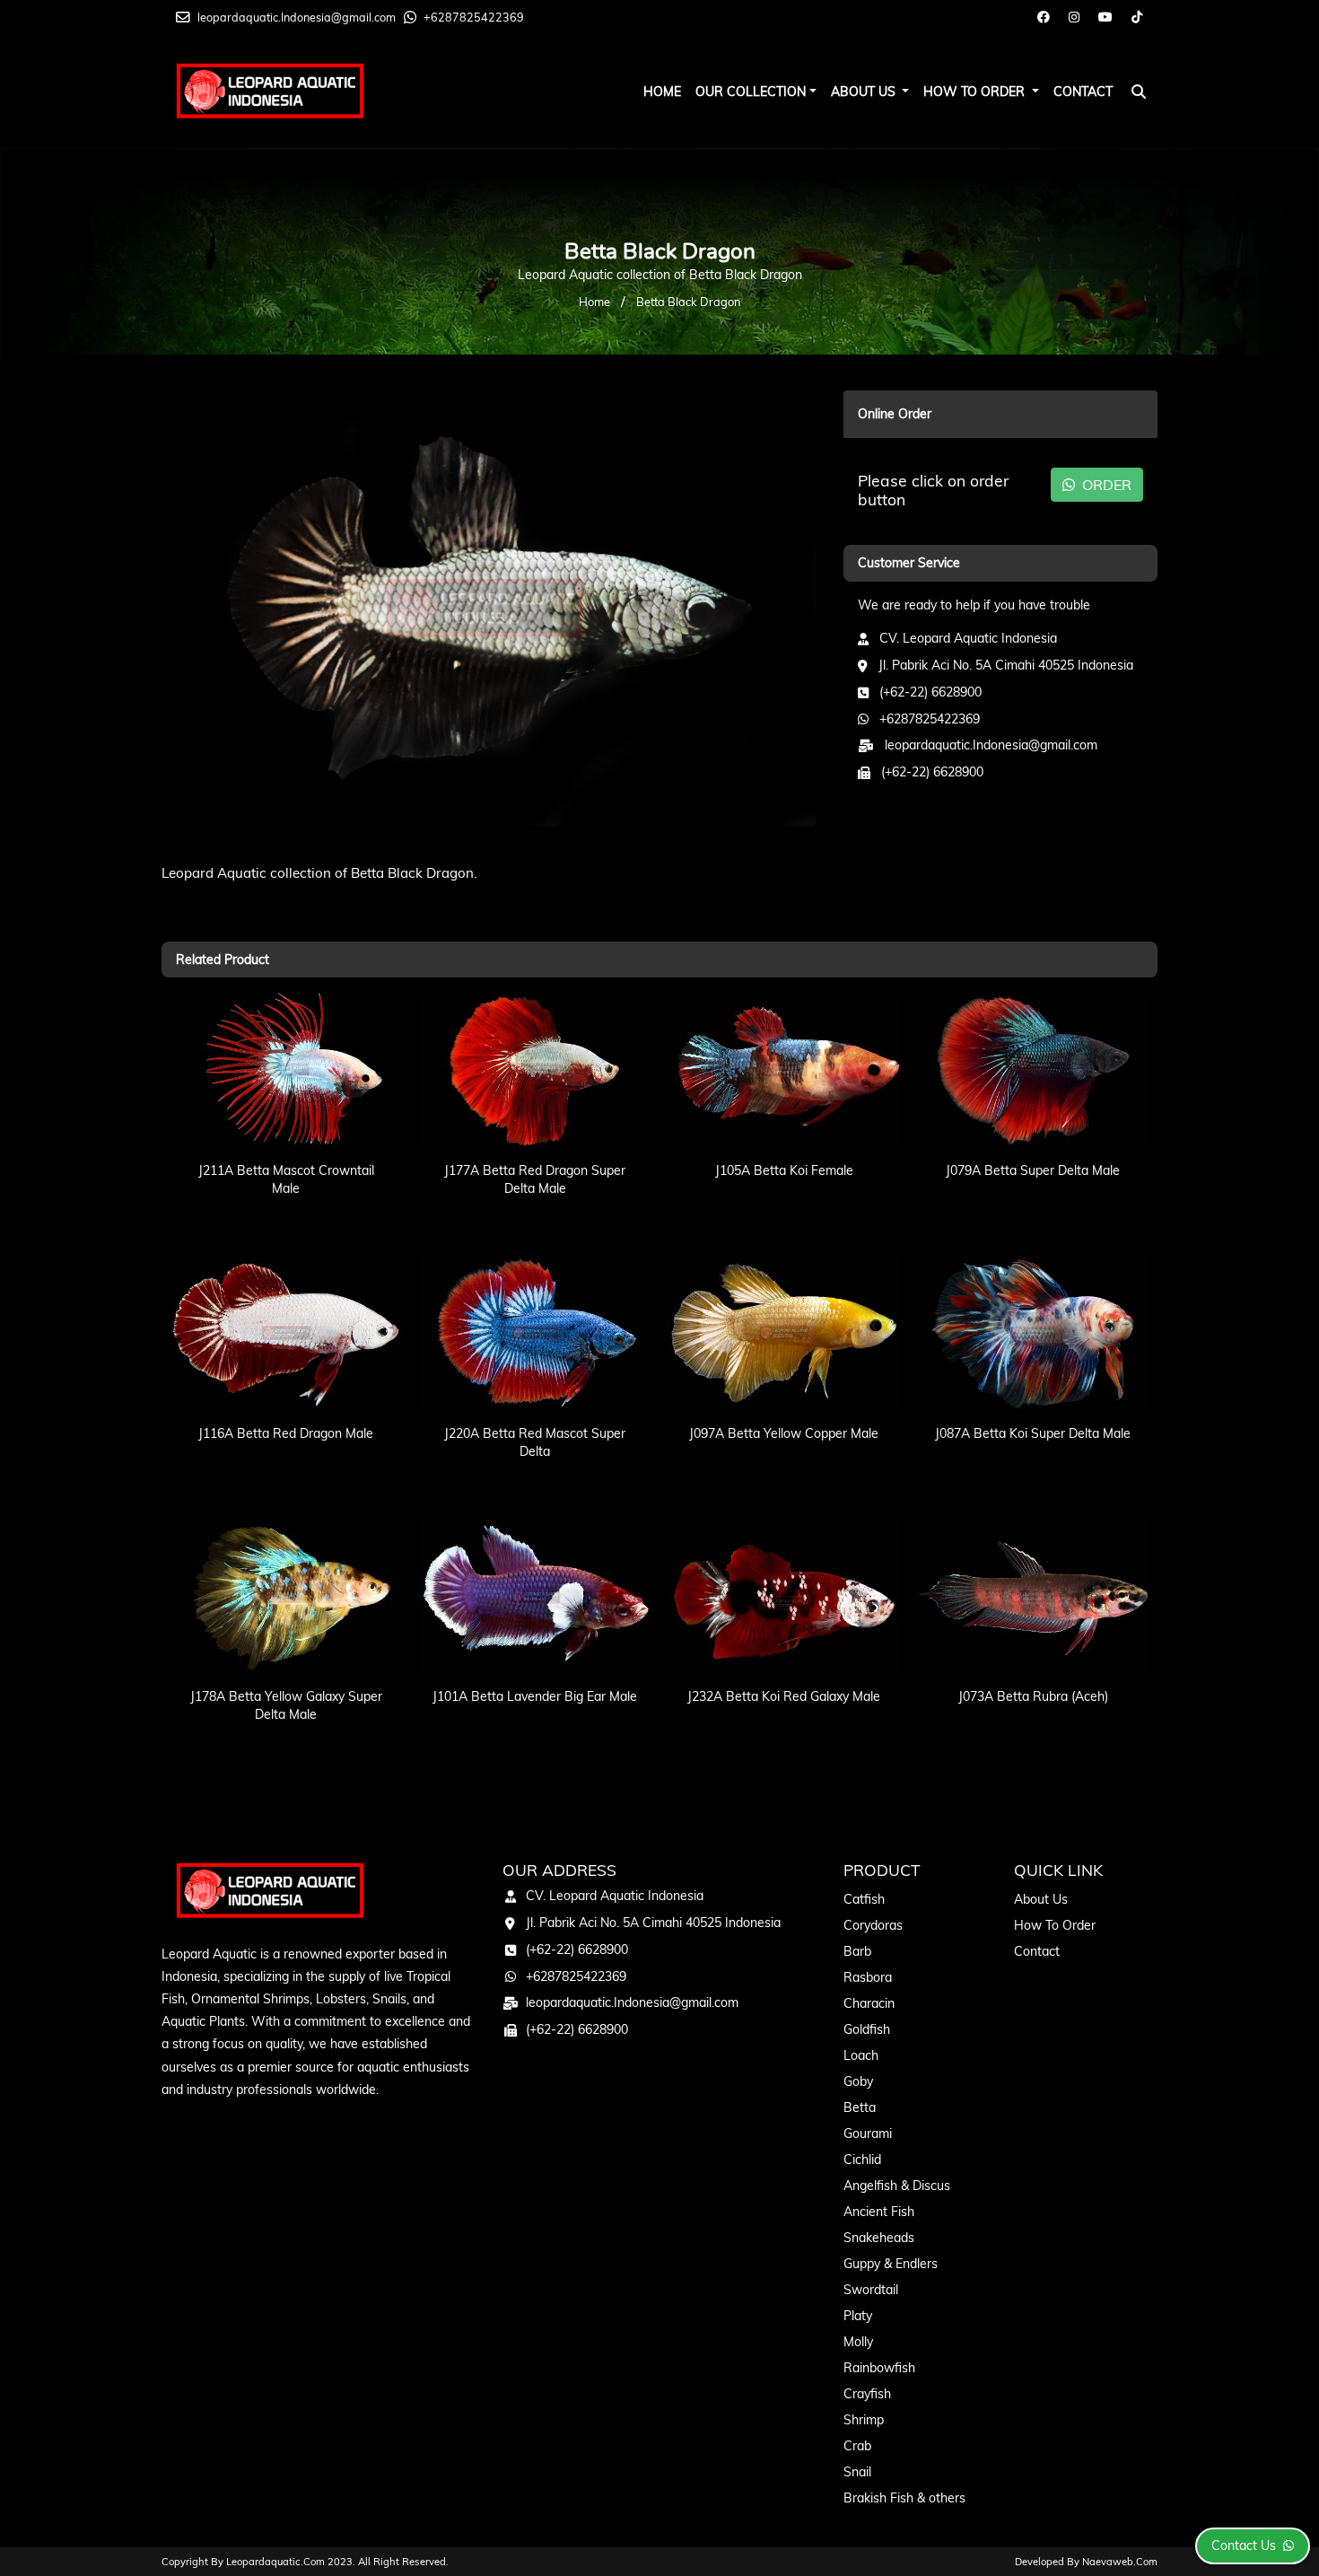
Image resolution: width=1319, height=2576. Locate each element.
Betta (860, 2107)
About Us (865, 92)
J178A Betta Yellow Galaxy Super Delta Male (286, 1705)
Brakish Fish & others (904, 2498)
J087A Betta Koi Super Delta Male (1033, 1433)
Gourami (868, 2134)
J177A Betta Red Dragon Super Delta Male (535, 1179)
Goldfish (867, 2029)
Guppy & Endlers (891, 2264)
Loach (861, 2055)
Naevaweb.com (1120, 2562)
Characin (869, 2003)
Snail (857, 2472)
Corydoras (873, 1925)
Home (662, 92)
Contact (1083, 92)
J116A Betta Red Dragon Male (286, 1433)
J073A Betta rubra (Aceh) (1033, 1696)
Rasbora (868, 1977)
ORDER (1105, 485)
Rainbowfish (879, 2368)
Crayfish (867, 2394)
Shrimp (864, 2420)
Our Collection (751, 92)
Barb (857, 1951)
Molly (858, 2342)
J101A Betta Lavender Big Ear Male (535, 1696)
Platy (858, 2316)
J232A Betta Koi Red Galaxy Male (784, 1696)
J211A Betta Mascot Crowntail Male (286, 1179)
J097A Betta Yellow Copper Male (784, 1433)
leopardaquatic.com (275, 2562)
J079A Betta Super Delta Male (1033, 1170)
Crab (857, 2446)
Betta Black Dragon (688, 302)
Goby (858, 2081)
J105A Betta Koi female (784, 1170)
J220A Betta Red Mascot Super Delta (535, 1442)
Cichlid (862, 2160)
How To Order (976, 92)
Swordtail (871, 2290)
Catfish (864, 1899)
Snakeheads (879, 2238)
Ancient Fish (879, 2212)
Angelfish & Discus (897, 2186)
